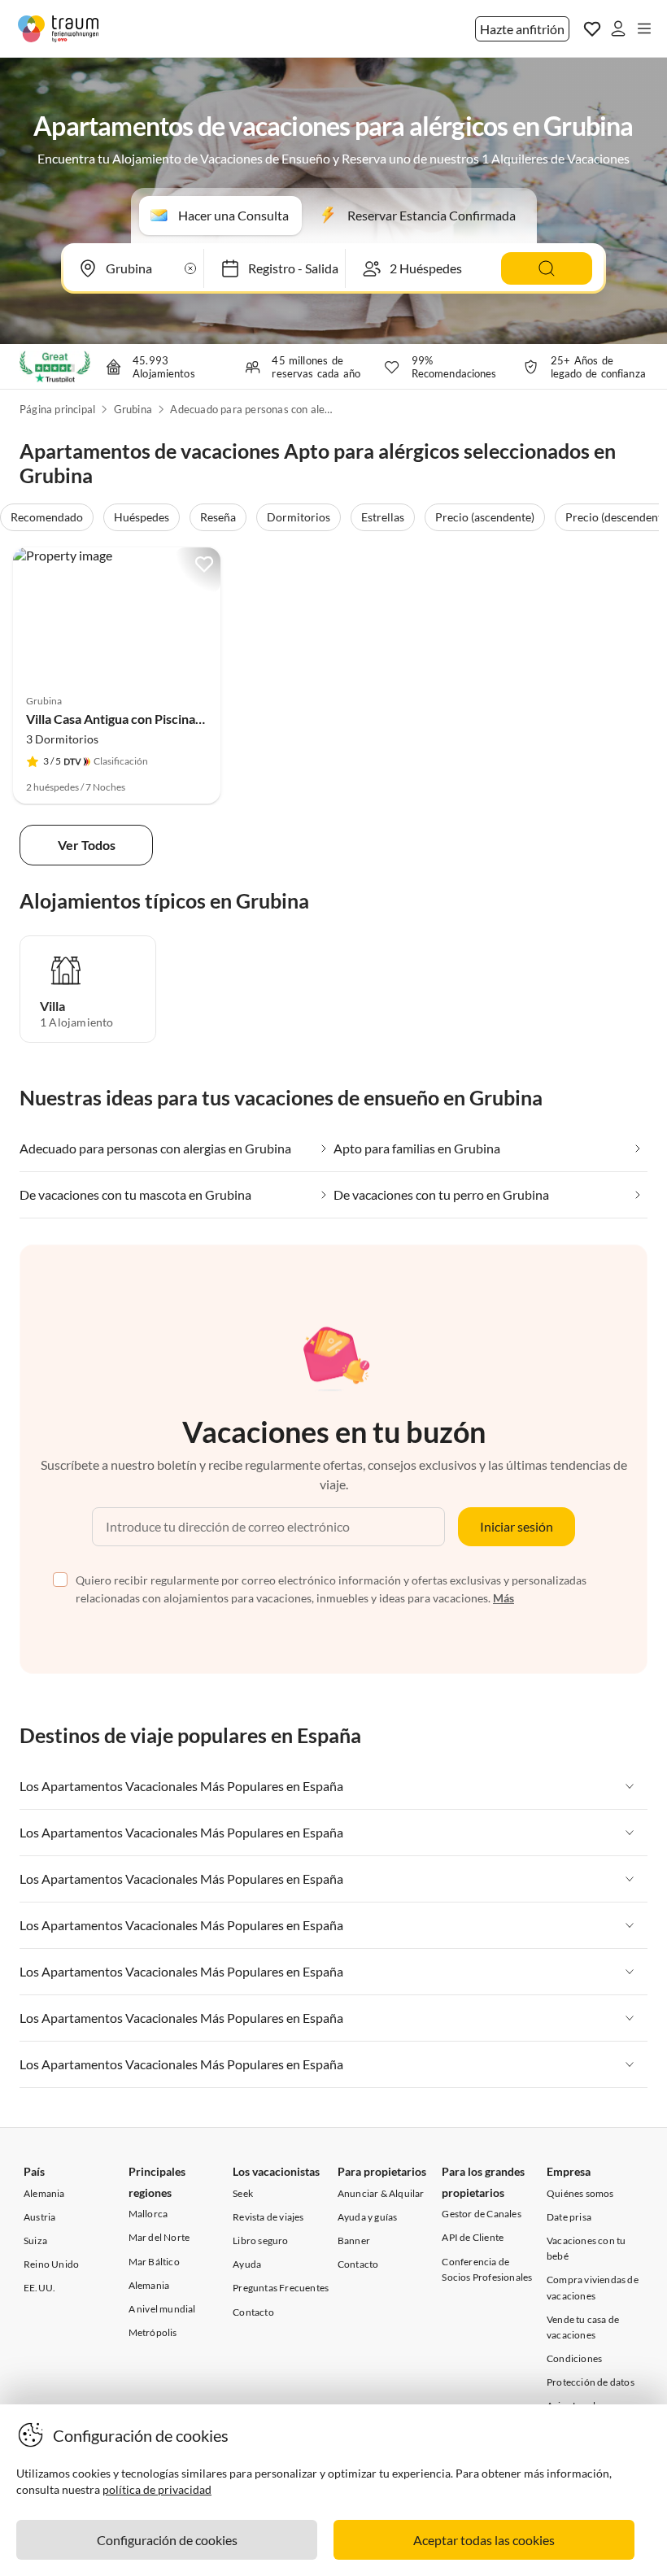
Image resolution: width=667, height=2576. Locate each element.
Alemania (44, 2193)
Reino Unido (51, 2264)
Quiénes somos (580, 2193)
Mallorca (148, 2214)
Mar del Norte (159, 2237)
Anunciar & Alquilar (381, 2193)
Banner (354, 2240)
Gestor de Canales (481, 2214)
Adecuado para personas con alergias (251, 409)
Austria (39, 2217)
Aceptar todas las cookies (484, 2540)
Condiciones (574, 2358)
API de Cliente (473, 2237)
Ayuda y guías (368, 2217)
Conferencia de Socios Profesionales (487, 2269)
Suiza (35, 2240)
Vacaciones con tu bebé (586, 2248)
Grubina (133, 409)
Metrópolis (153, 2332)
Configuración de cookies (167, 2540)
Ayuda (247, 2264)
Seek (243, 2193)
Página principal (57, 409)
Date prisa (569, 2217)
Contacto (253, 2312)
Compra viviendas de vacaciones (593, 2287)
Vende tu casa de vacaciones (583, 2327)
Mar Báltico (154, 2262)
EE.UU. (39, 2288)
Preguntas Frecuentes (281, 2288)
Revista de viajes (268, 2217)
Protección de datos (591, 2382)
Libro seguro (260, 2240)
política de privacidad (157, 2489)
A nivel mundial (162, 2309)
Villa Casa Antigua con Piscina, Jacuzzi (135, 719)
